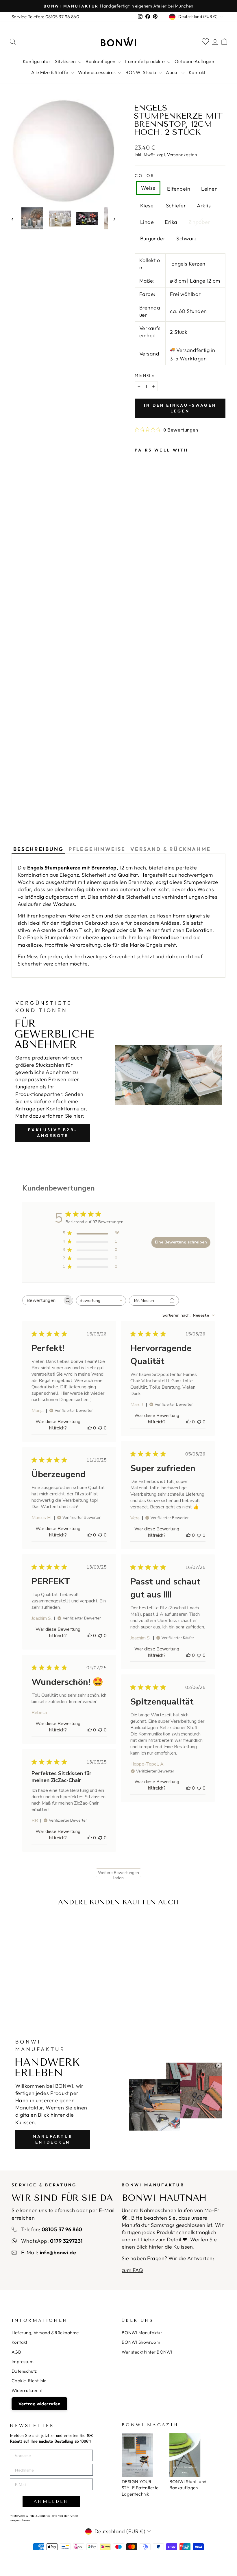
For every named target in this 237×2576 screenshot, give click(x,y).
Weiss (148, 188)
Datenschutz (24, 2371)
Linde (147, 222)
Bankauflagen (101, 61)
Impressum (23, 2362)
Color (145, 176)
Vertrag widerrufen (39, 2404)
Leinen (209, 189)
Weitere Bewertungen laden (118, 1874)
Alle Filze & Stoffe (50, 72)
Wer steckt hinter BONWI (147, 2352)
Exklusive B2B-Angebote (53, 1133)
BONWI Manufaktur (142, 2333)
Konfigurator (37, 61)
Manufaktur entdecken (53, 2139)
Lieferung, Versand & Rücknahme (45, 2333)
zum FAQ (132, 2270)
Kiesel (148, 206)
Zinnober (199, 222)
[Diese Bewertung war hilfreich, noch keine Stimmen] (90, 1428)
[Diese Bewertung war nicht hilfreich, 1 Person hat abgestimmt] (199, 1535)
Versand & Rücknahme (171, 849)
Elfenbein (179, 189)
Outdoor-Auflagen (194, 61)
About (173, 72)
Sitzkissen (66, 61)
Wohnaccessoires (97, 72)
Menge (145, 375)
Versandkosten (182, 155)
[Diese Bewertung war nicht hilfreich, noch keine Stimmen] (100, 1428)
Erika (171, 222)
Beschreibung (38, 849)
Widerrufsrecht (27, 2390)
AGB (16, 2352)
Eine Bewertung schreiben (181, 1242)
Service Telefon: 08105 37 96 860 (45, 17)
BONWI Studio (141, 72)
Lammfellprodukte (146, 61)
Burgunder (153, 238)
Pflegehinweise (97, 849)
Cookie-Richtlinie (29, 2381)
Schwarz (186, 238)
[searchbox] (42, 1300)
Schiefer (176, 206)
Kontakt (197, 72)
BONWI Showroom (141, 2342)
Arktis (204, 206)
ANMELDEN (51, 2502)
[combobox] (101, 1301)
